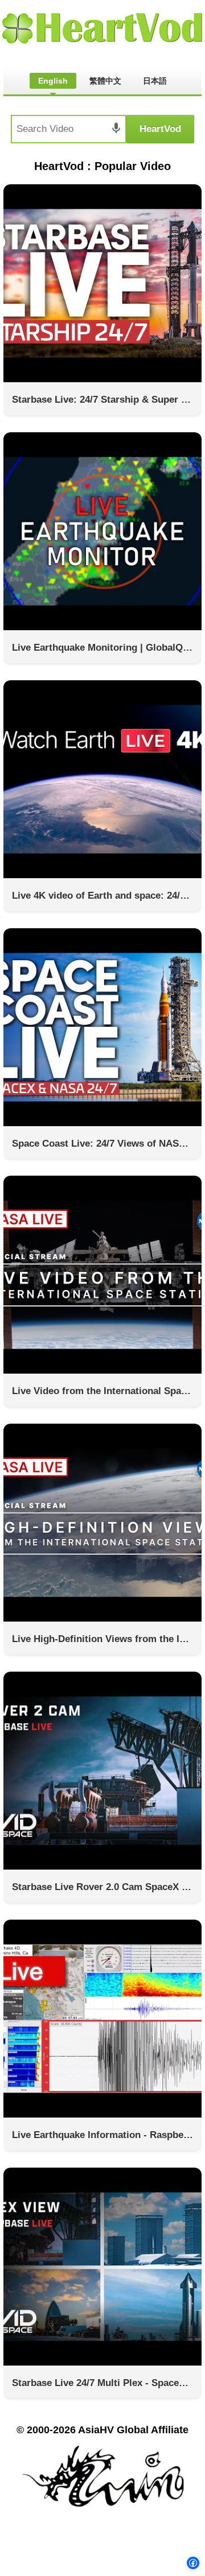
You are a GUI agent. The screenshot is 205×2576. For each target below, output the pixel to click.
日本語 (155, 81)
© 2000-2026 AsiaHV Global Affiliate (102, 2430)
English (53, 81)
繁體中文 (105, 81)
